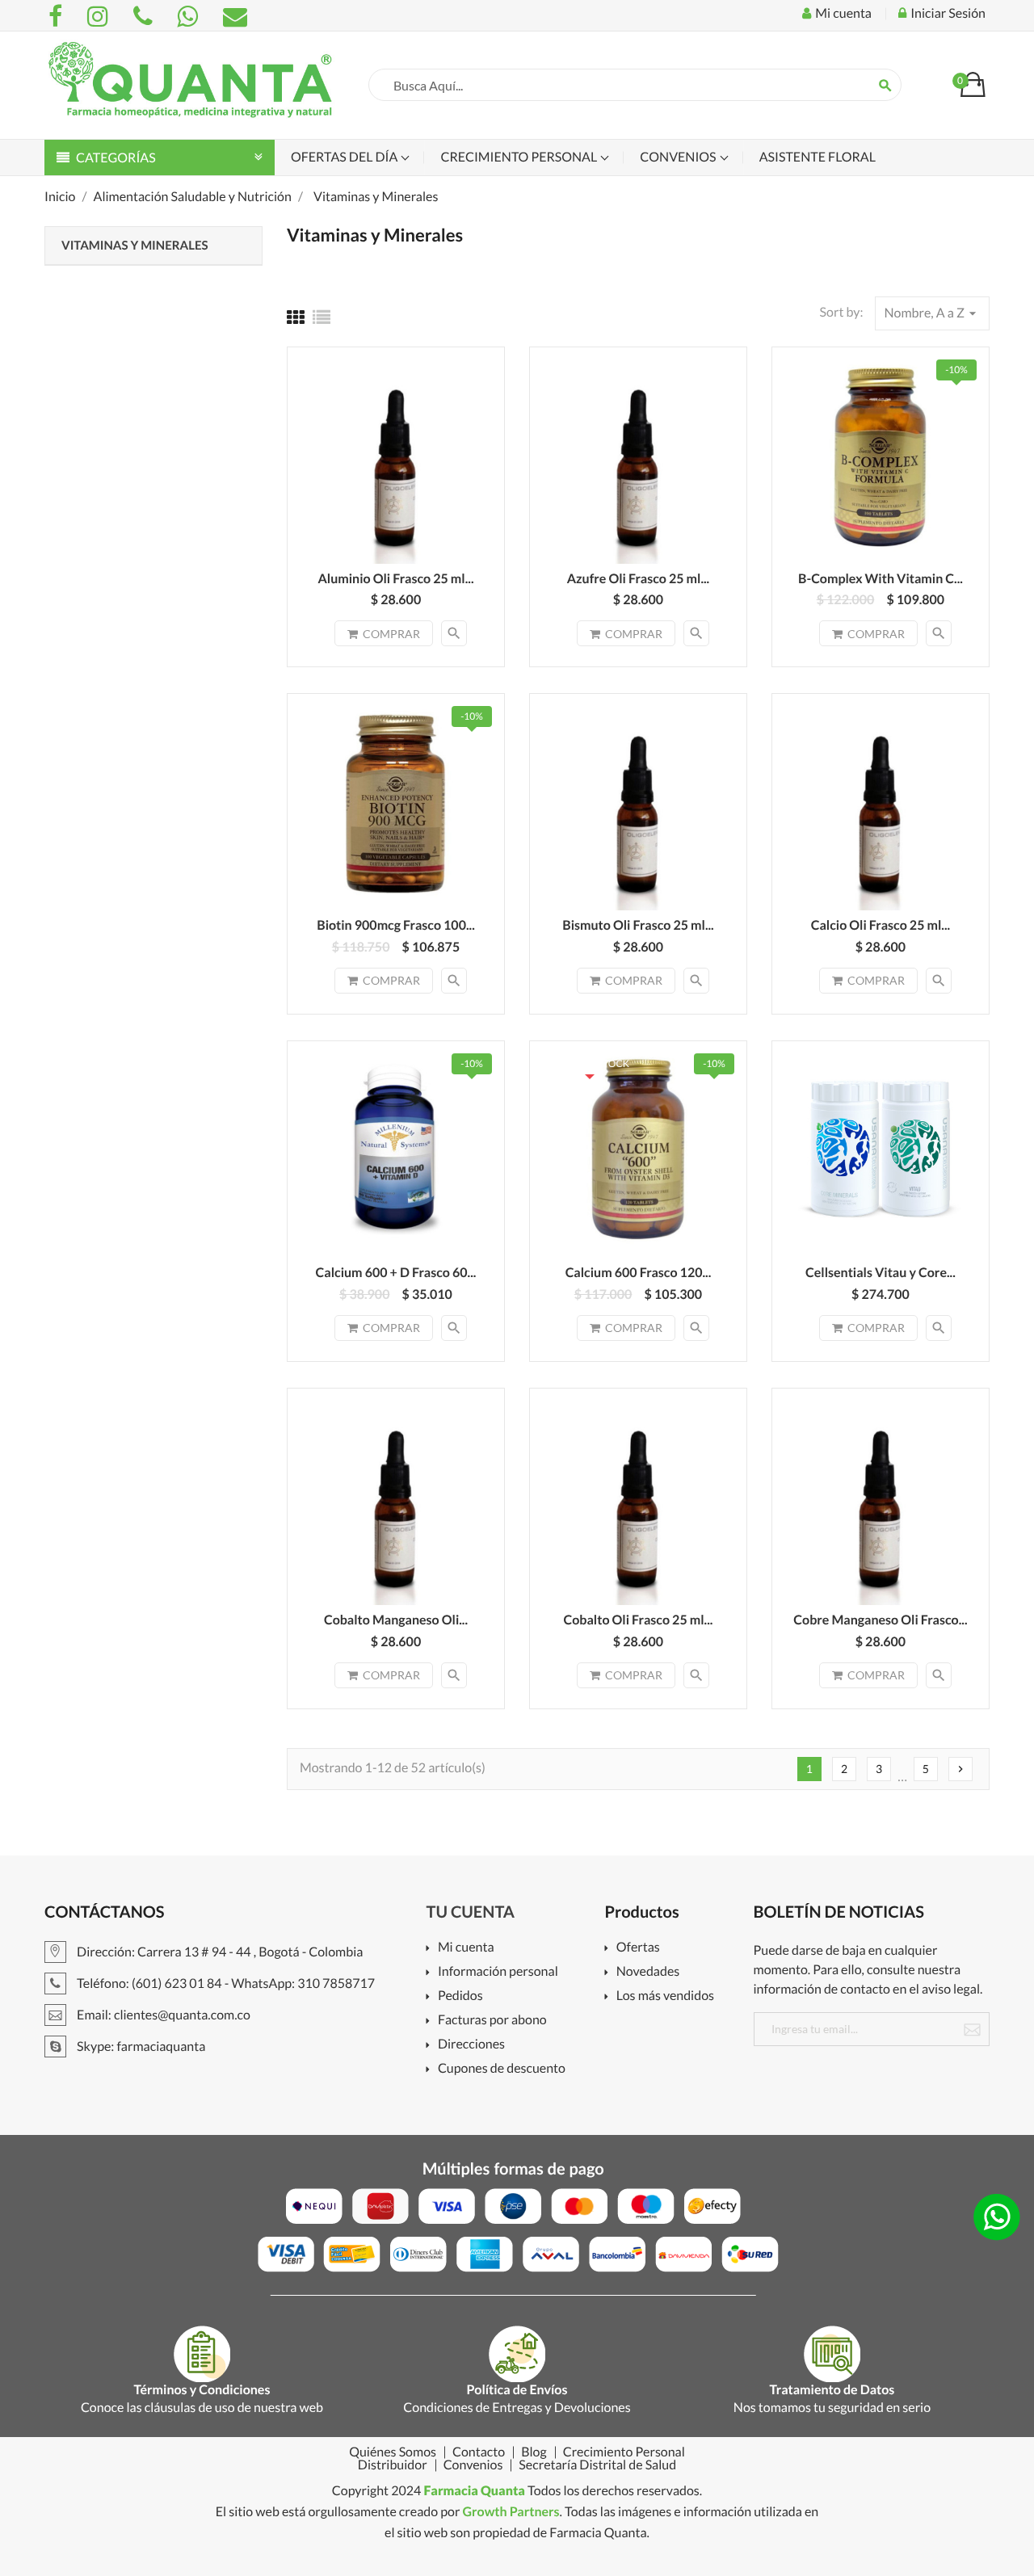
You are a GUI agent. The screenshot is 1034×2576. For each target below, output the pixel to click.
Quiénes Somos (393, 2452)
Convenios (679, 157)
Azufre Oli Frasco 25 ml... (639, 579)
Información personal (498, 1972)
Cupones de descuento (502, 2069)
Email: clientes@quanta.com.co (162, 2015)
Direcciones (471, 2045)
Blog (534, 2452)
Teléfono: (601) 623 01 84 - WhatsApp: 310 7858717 (225, 1983)
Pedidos (460, 1996)
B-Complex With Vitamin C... (881, 579)
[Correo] (235, 16)
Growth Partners (511, 2512)
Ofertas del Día (345, 157)
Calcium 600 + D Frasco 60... (396, 1273)
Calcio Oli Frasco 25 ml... (881, 925)
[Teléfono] (145, 16)
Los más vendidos (665, 1996)
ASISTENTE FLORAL (818, 157)
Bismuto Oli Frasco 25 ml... (638, 925)
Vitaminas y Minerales (135, 246)
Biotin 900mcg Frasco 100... (396, 925)
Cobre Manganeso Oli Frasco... (880, 1620)
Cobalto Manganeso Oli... (396, 1620)
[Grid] (296, 317)
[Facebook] (58, 16)
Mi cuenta (466, 1948)
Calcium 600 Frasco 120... (639, 1273)
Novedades (648, 1972)
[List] (322, 317)
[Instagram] (100, 16)
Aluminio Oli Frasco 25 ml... (395, 579)
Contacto (479, 2452)
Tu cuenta (471, 1912)
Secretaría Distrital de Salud (597, 2465)
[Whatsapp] (190, 16)
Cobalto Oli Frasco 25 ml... (639, 1620)
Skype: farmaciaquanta (140, 2047)
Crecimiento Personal (520, 157)
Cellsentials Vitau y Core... (881, 1273)
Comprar (391, 634)
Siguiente (960, 1769)
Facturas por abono (492, 2021)
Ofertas (638, 1948)
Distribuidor (393, 2465)
